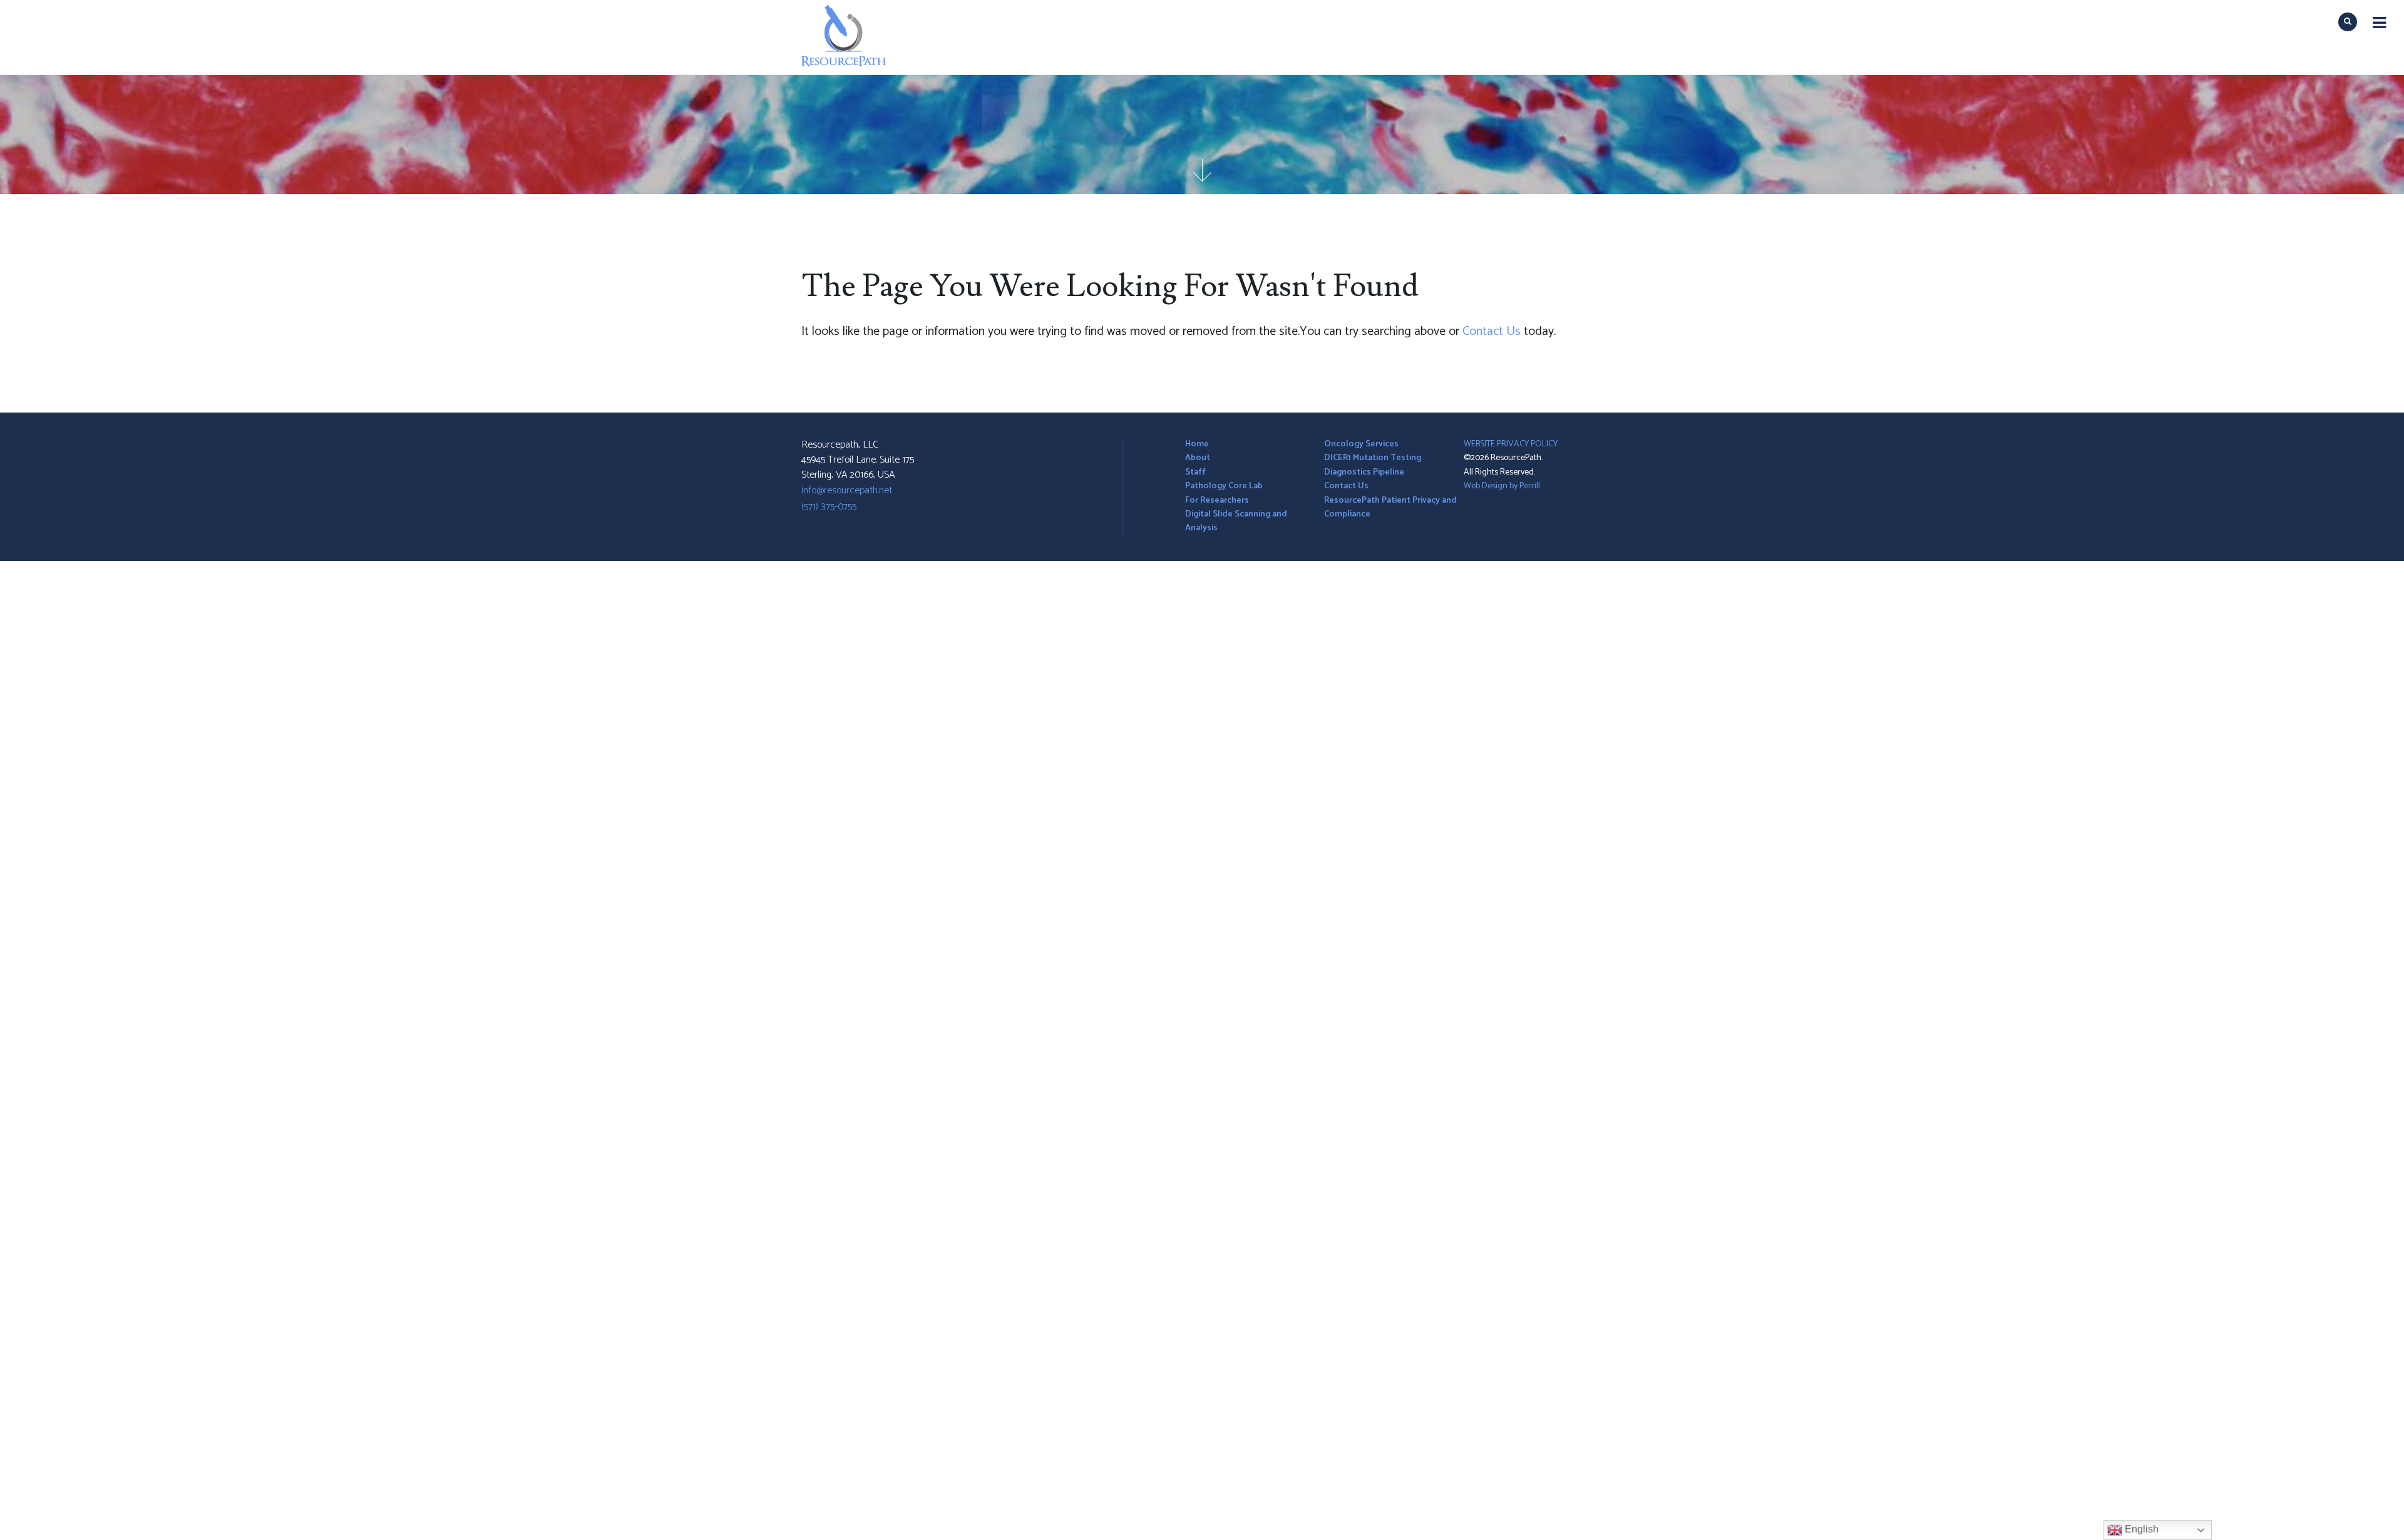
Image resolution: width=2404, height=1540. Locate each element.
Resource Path (825, 22)
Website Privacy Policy (1511, 444)
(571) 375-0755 (829, 507)
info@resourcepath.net (847, 490)
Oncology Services (1361, 444)
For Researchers (1217, 500)
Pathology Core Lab (1224, 486)
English (2140, 1529)
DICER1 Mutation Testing (1373, 458)
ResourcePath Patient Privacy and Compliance (1390, 507)
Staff (1195, 472)
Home (1197, 444)
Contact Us (1492, 331)
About (1198, 458)
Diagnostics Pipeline (1364, 472)
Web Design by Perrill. (1503, 486)
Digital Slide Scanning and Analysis (1236, 521)
